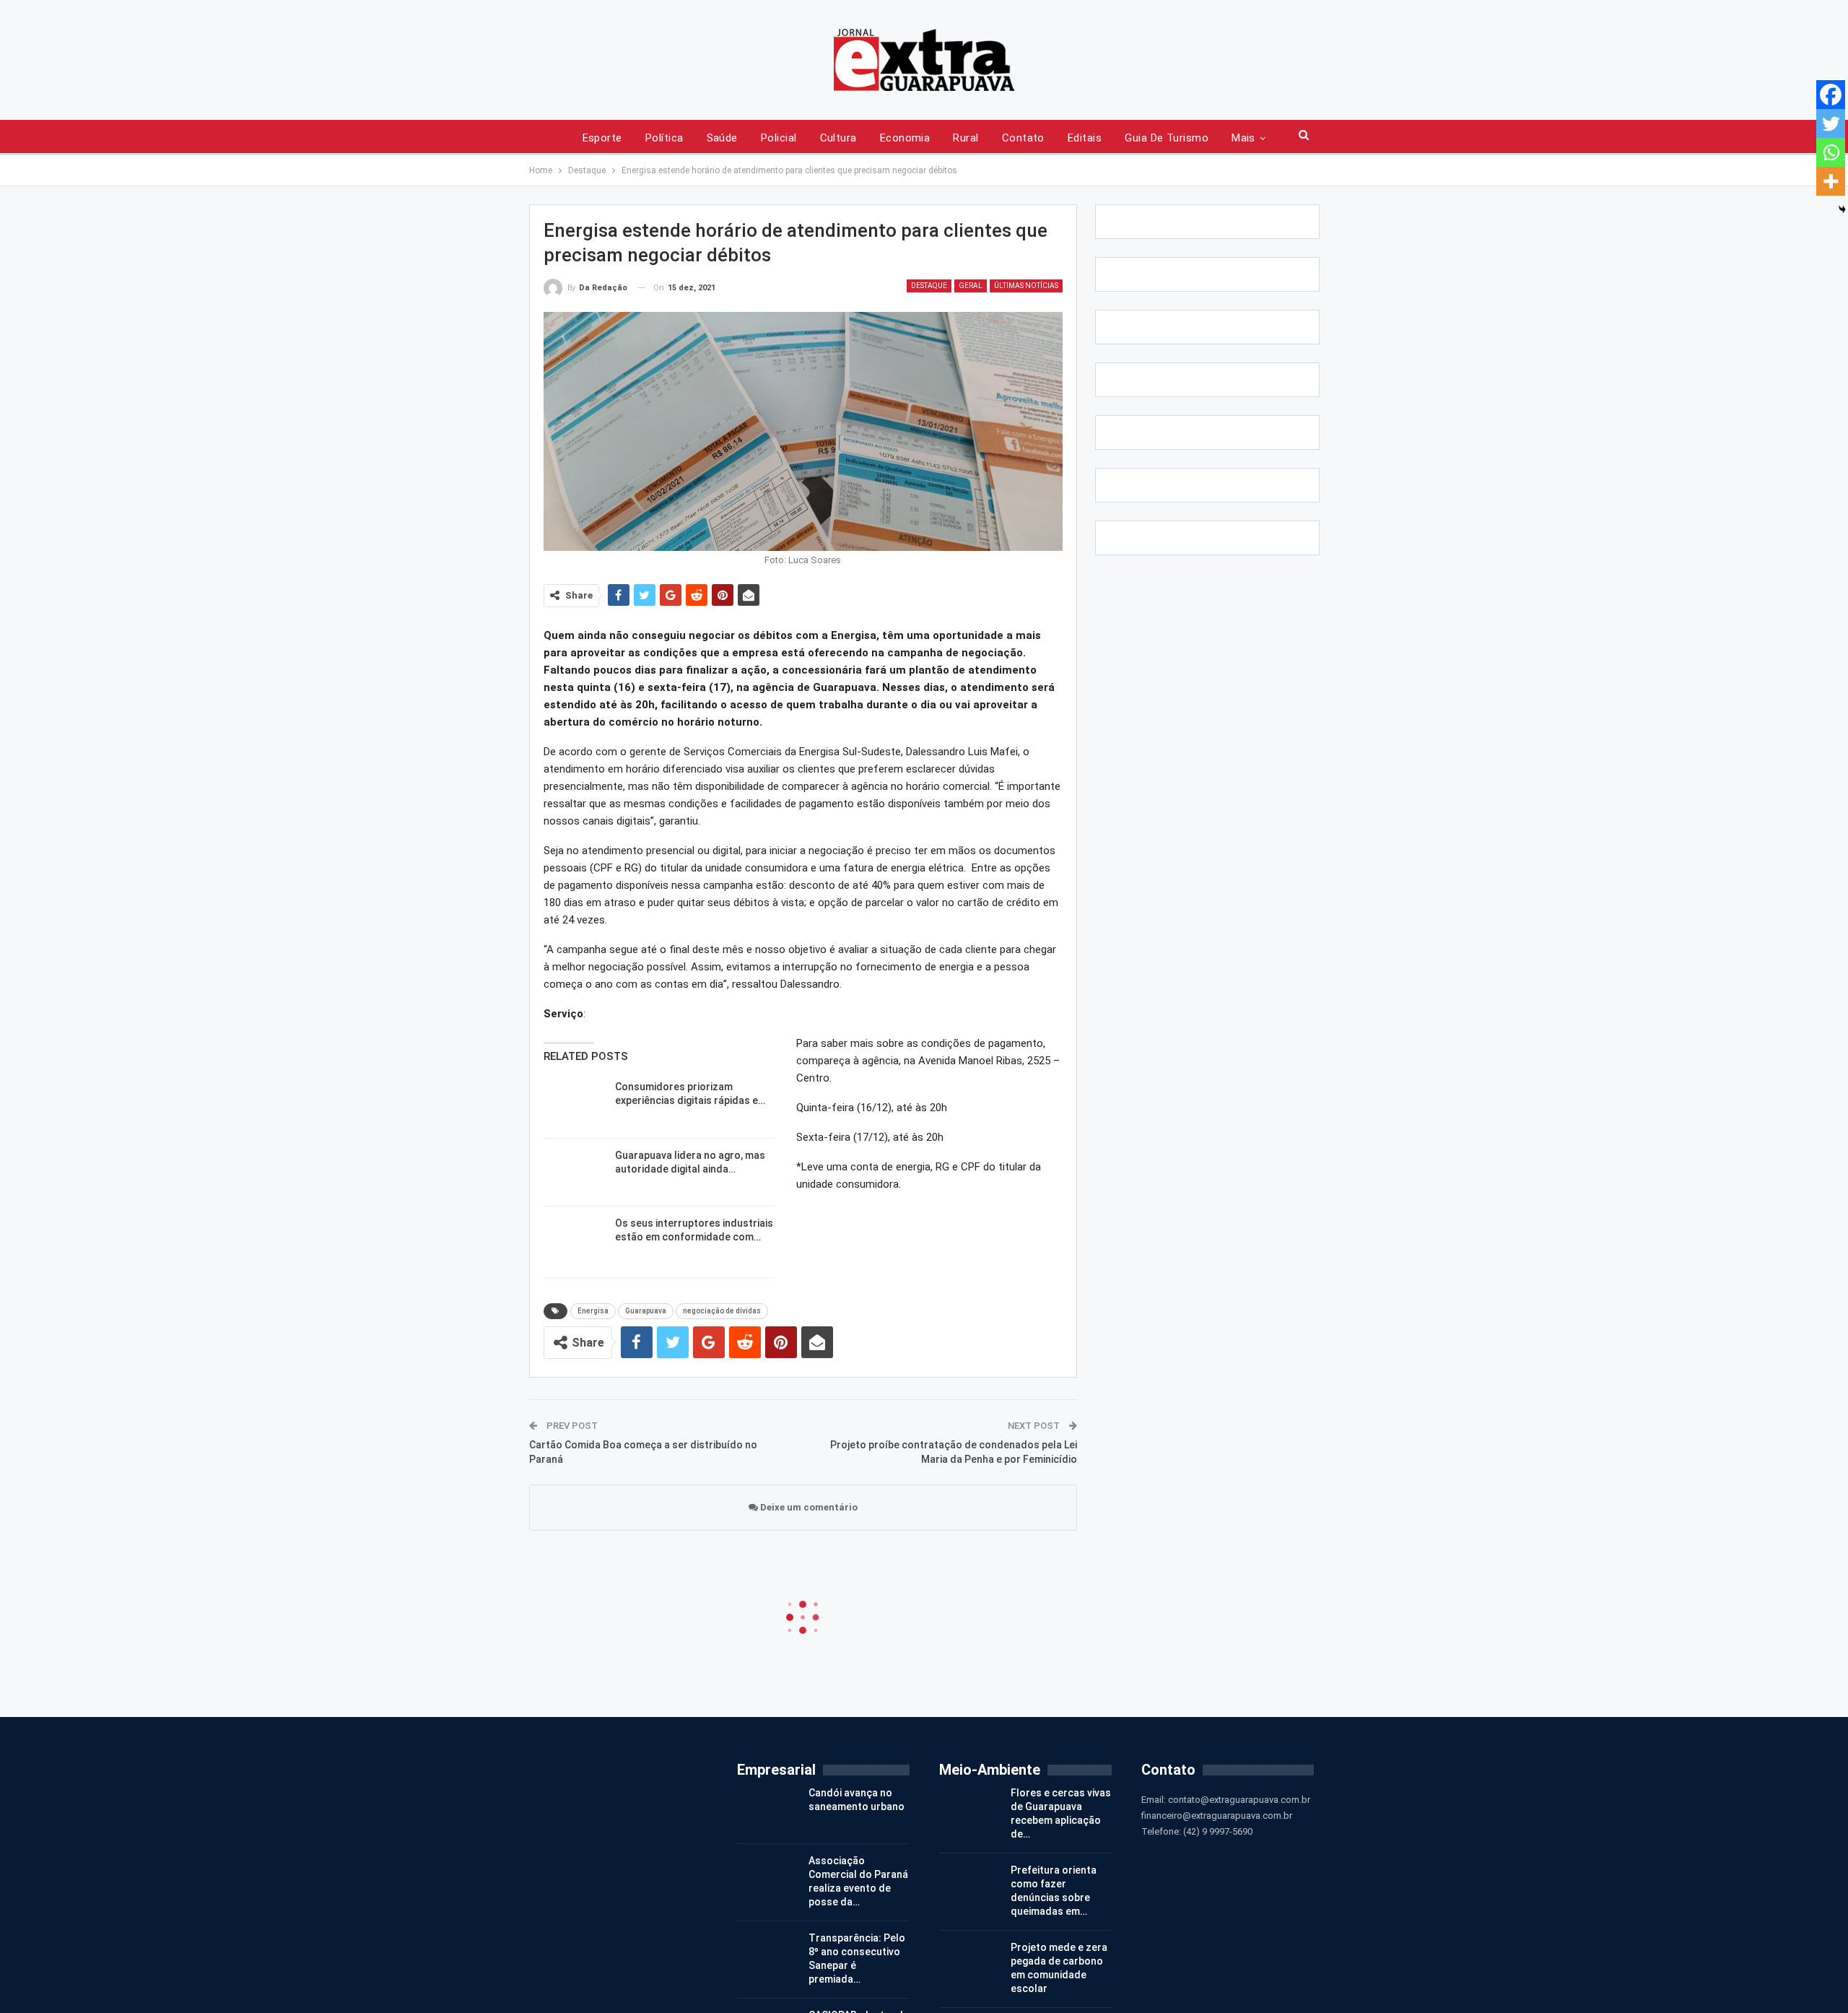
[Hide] (1842, 209)
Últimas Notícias (1026, 286)
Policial (779, 138)
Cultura (838, 138)
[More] (1831, 181)
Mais (1243, 138)
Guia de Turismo (1167, 138)
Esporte (602, 138)
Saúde (722, 138)
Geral (971, 286)
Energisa (593, 1311)
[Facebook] (1831, 95)
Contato (1023, 138)
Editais (1085, 138)
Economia (905, 138)
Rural (966, 138)
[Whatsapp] (1831, 152)
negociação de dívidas (722, 1311)
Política (664, 138)
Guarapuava (646, 1311)
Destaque (929, 286)
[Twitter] (1831, 123)
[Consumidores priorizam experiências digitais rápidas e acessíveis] (575, 1103)
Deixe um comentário (808, 1507)
